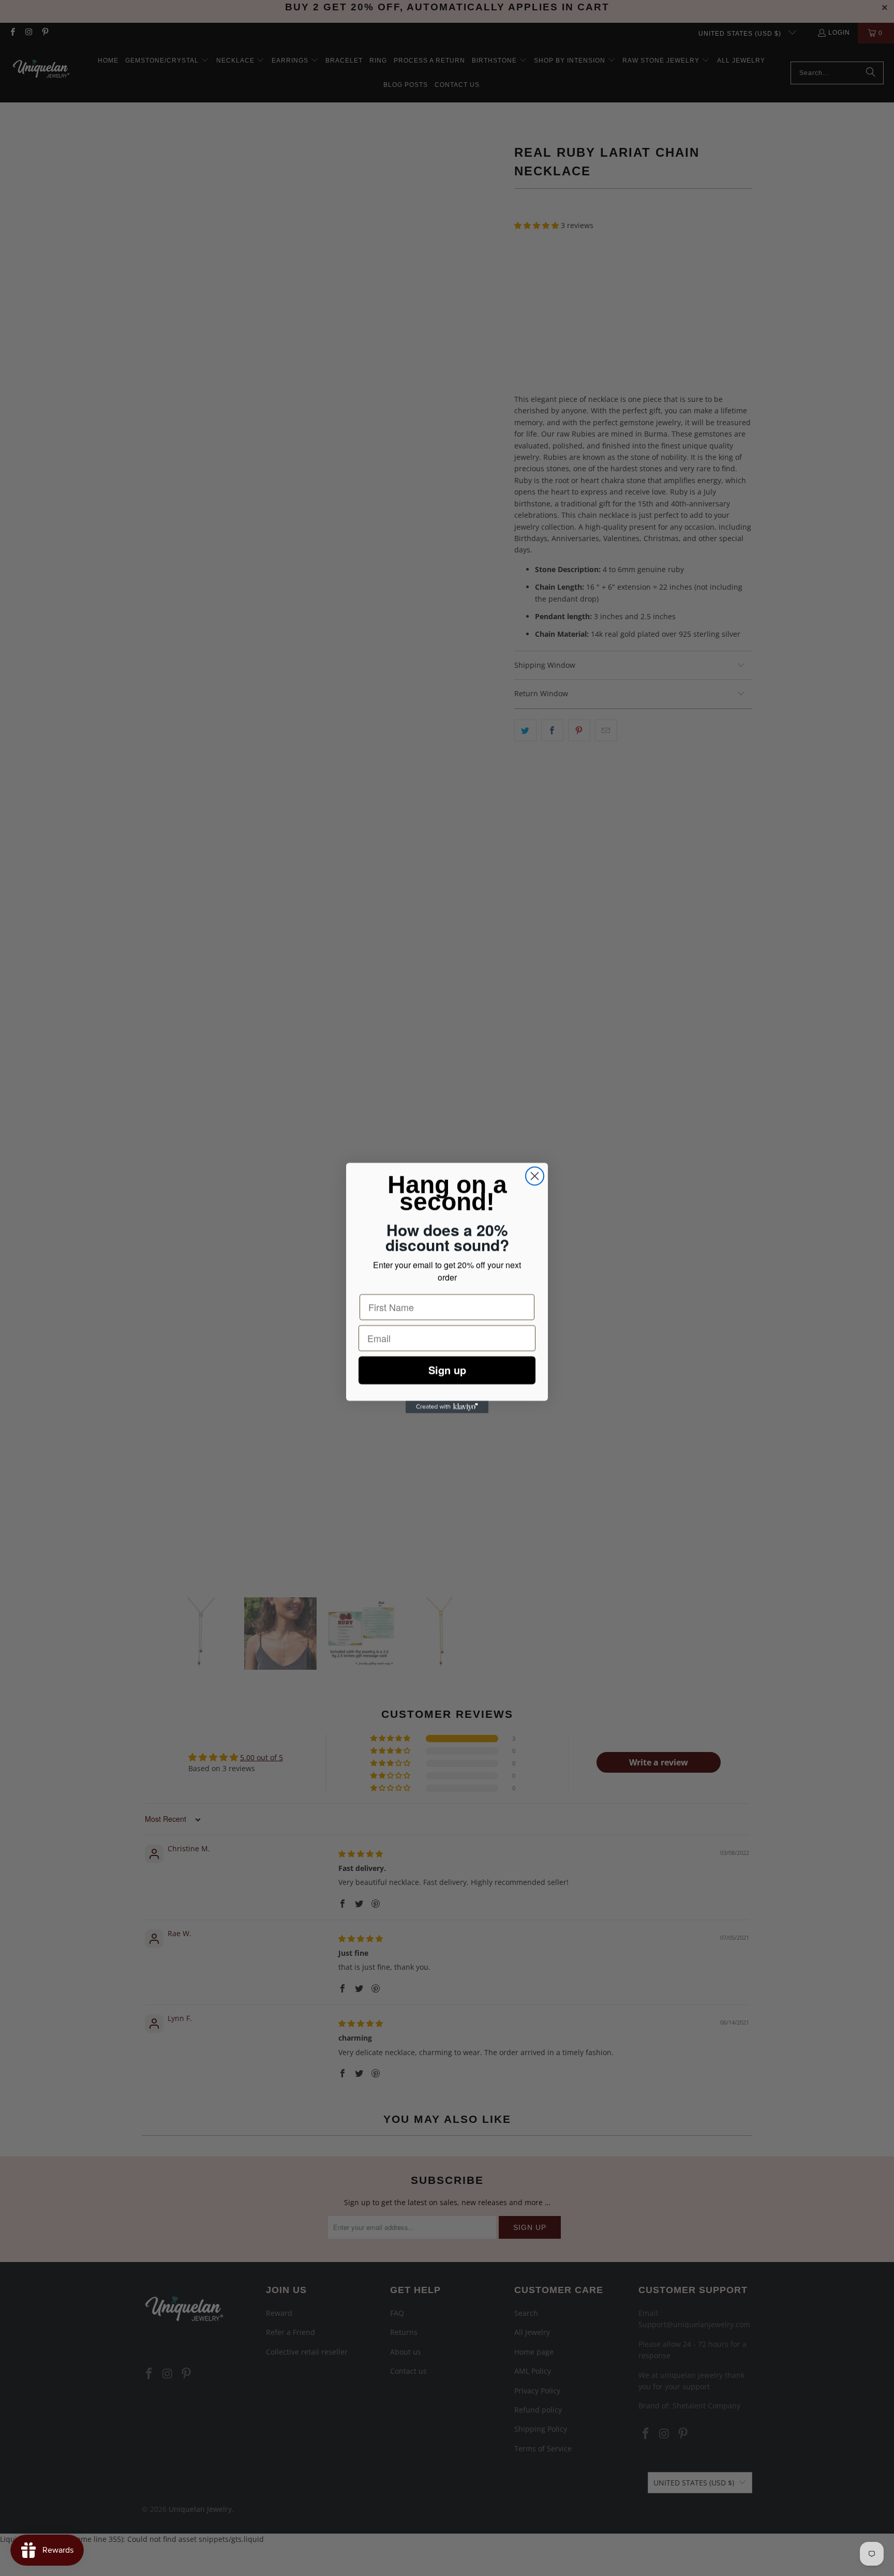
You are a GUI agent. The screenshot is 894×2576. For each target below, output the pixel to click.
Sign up (447, 1360)
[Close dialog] (535, 1176)
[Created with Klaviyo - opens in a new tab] (447, 1407)
